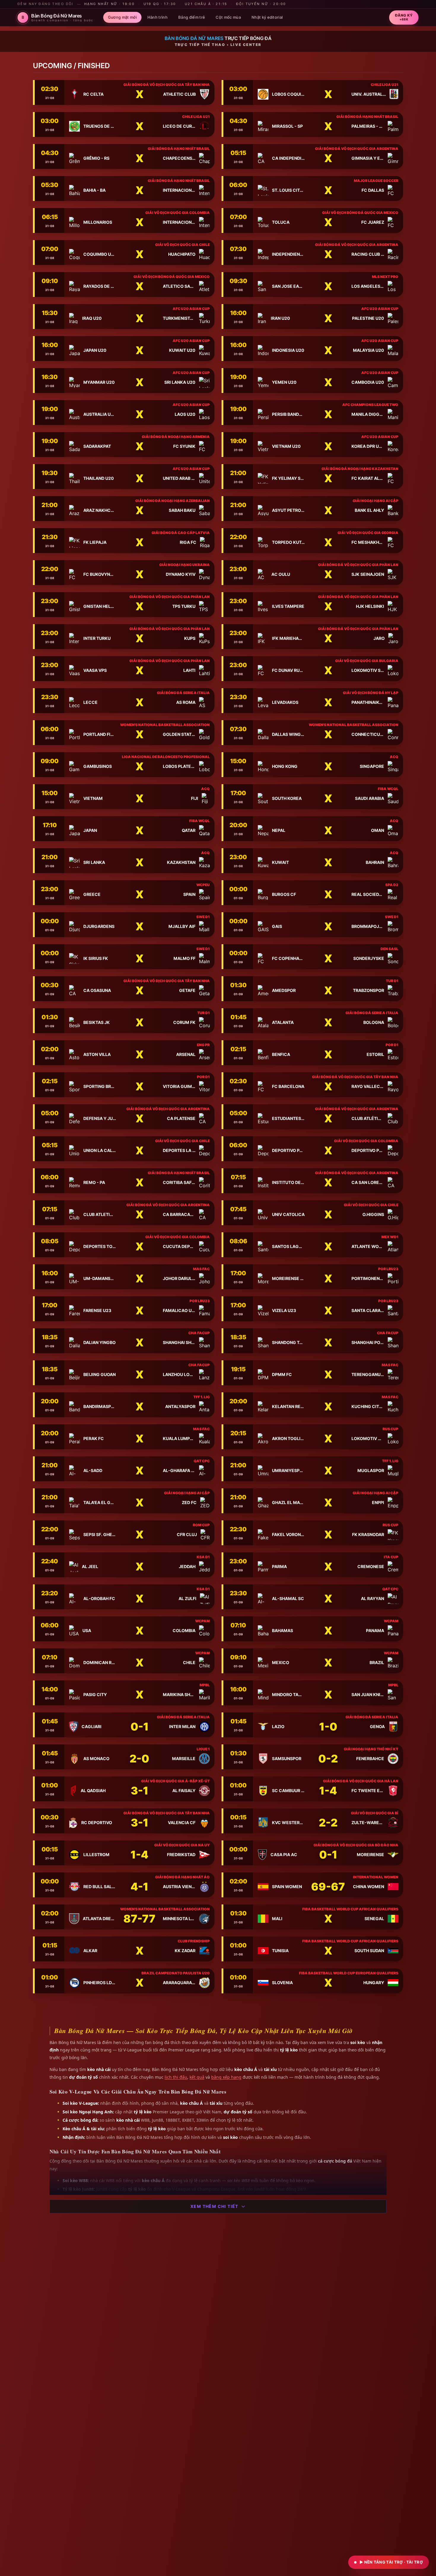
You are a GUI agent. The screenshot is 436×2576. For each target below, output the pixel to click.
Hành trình (157, 17)
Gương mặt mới (122, 17)
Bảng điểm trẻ (192, 17)
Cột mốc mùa (228, 17)
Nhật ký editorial (267, 17)
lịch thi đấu (176, 2077)
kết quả (197, 2077)
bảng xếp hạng (226, 2077)
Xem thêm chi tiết (214, 2206)
